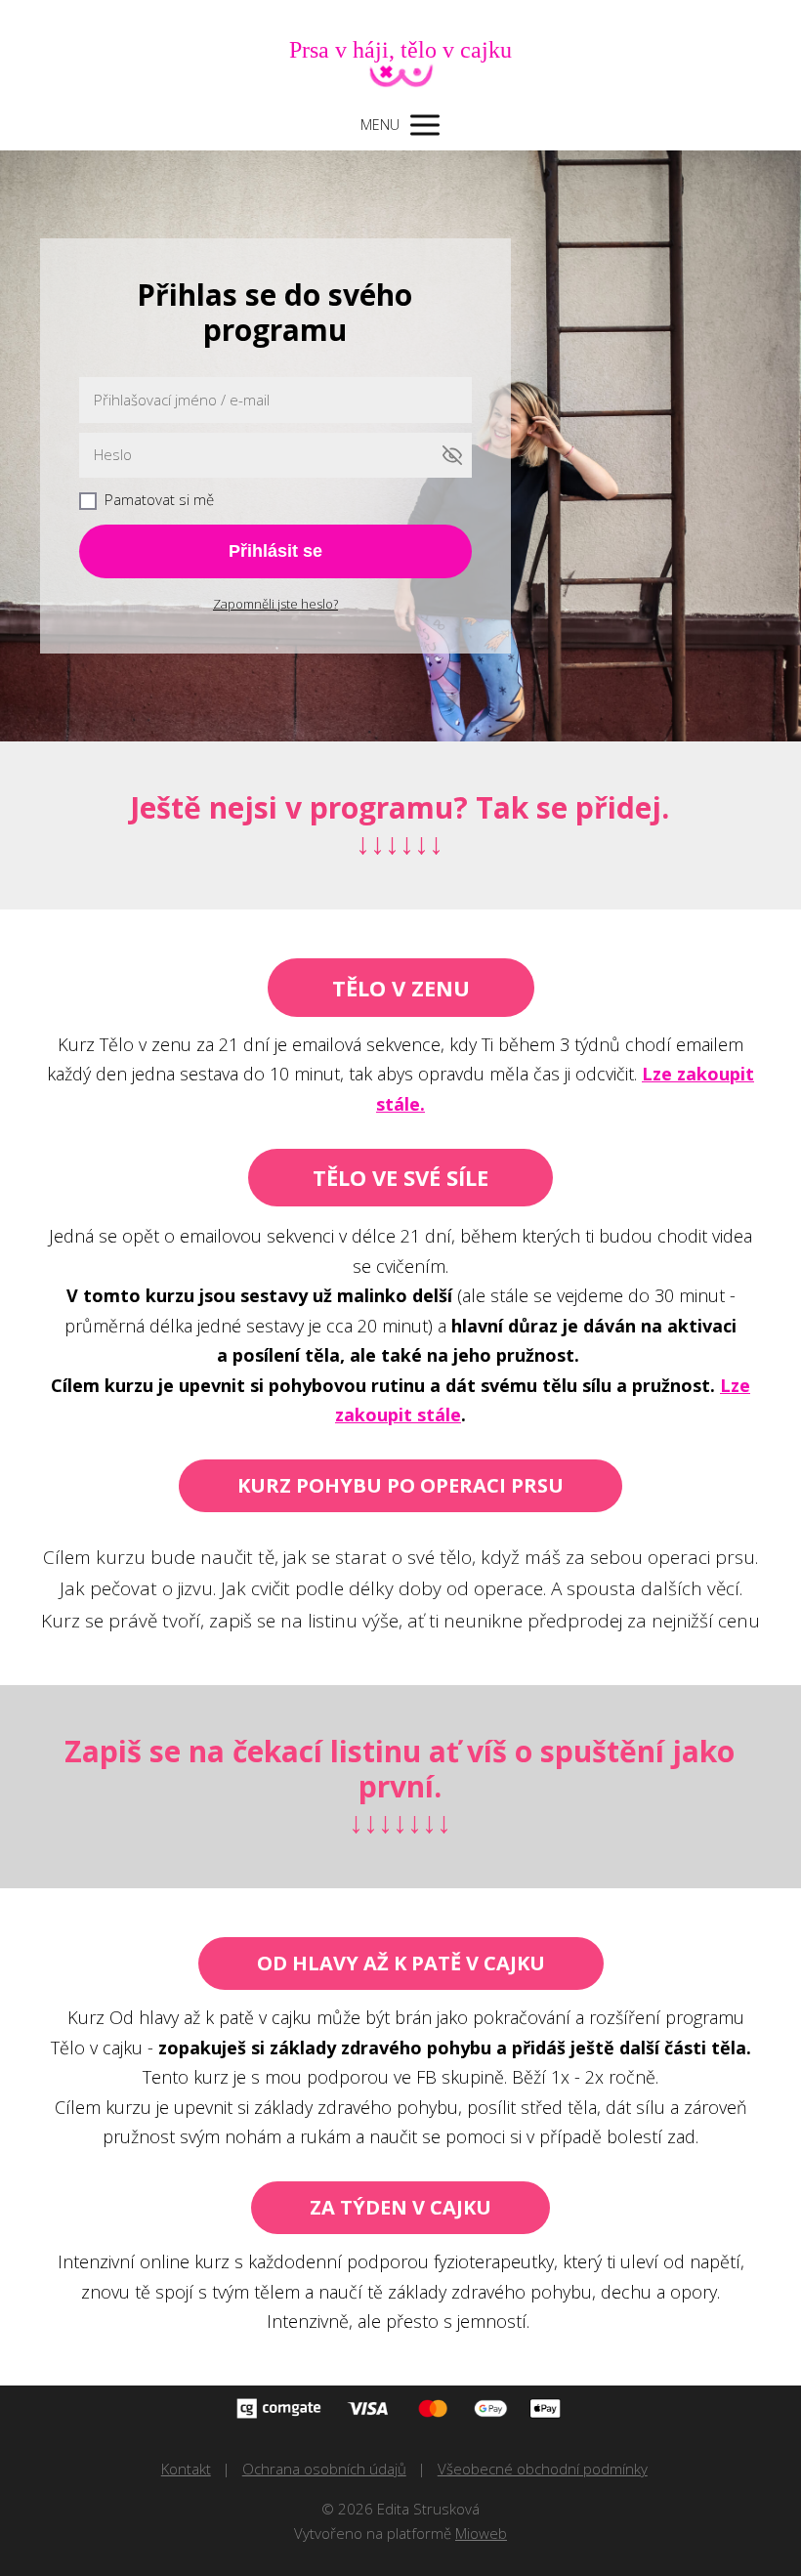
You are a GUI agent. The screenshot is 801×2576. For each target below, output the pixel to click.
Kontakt (186, 2469)
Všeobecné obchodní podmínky (543, 2469)
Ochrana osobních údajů (324, 2469)
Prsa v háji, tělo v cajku (400, 50)
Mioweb (481, 2533)
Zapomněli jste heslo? (275, 604)
